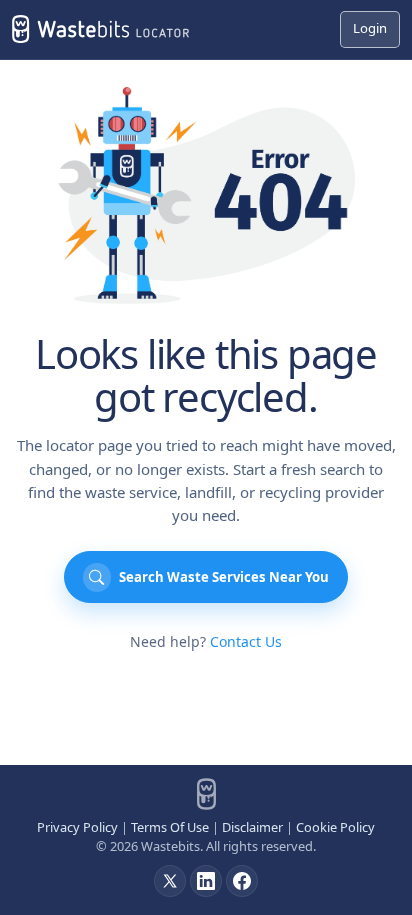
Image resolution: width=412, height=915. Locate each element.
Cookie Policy (335, 827)
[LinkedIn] (206, 881)
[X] (170, 881)
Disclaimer (252, 827)
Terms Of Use (170, 827)
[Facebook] (242, 881)
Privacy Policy (77, 827)
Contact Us (246, 641)
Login (370, 28)
